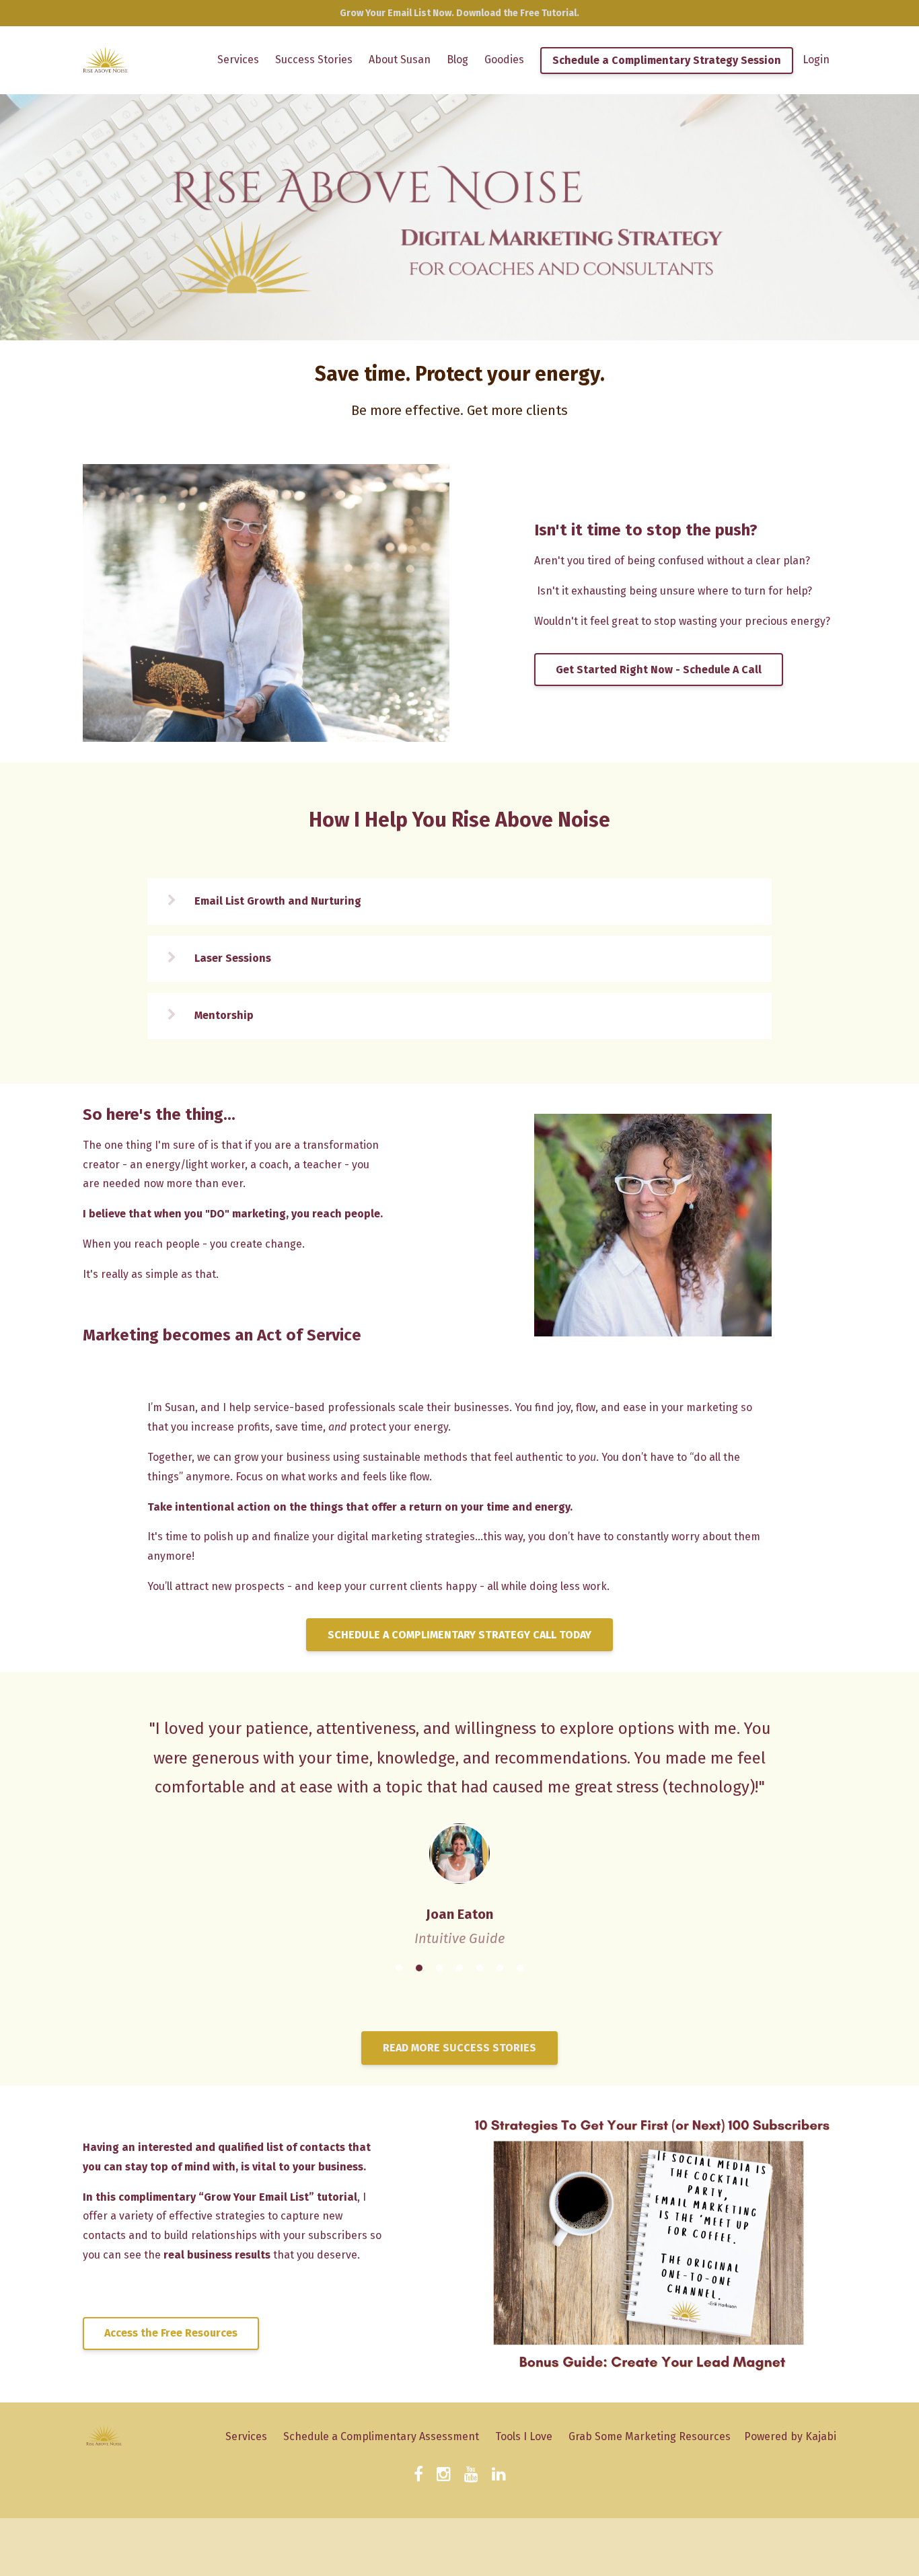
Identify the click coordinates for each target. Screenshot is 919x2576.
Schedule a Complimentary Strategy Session (667, 60)
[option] (459, 1820)
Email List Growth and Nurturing (278, 901)
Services (238, 60)
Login (816, 60)
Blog (457, 60)
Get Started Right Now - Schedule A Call (659, 670)
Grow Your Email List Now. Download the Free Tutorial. (459, 13)
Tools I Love (524, 2442)
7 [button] (520, 1974)
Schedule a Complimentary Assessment (381, 2442)
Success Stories (314, 60)
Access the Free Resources (171, 2339)
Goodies (504, 60)
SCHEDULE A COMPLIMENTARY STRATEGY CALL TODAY (459, 1635)
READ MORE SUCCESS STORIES (459, 2053)
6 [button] (500, 1974)
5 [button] (480, 1974)
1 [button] (399, 1974)
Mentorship (224, 1015)
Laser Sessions (233, 958)
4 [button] (459, 1974)
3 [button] (439, 1974)
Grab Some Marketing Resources (650, 2442)
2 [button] (419, 1974)
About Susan (400, 60)
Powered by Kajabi (790, 2442)
